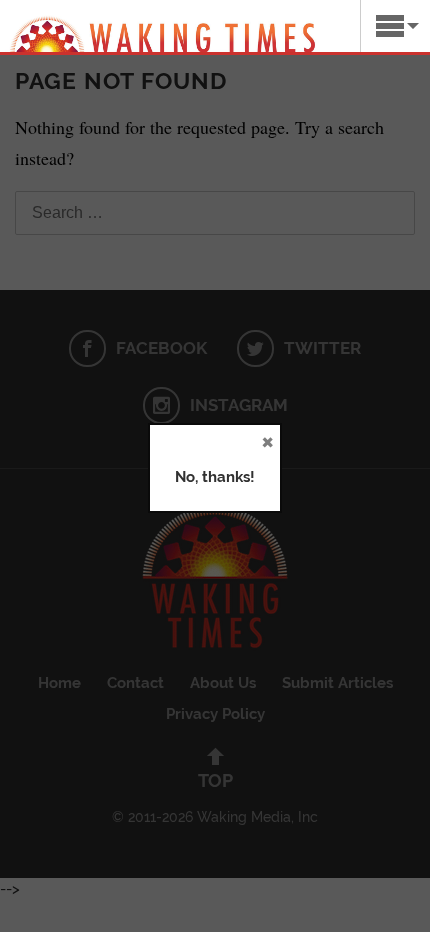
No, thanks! (215, 477)
